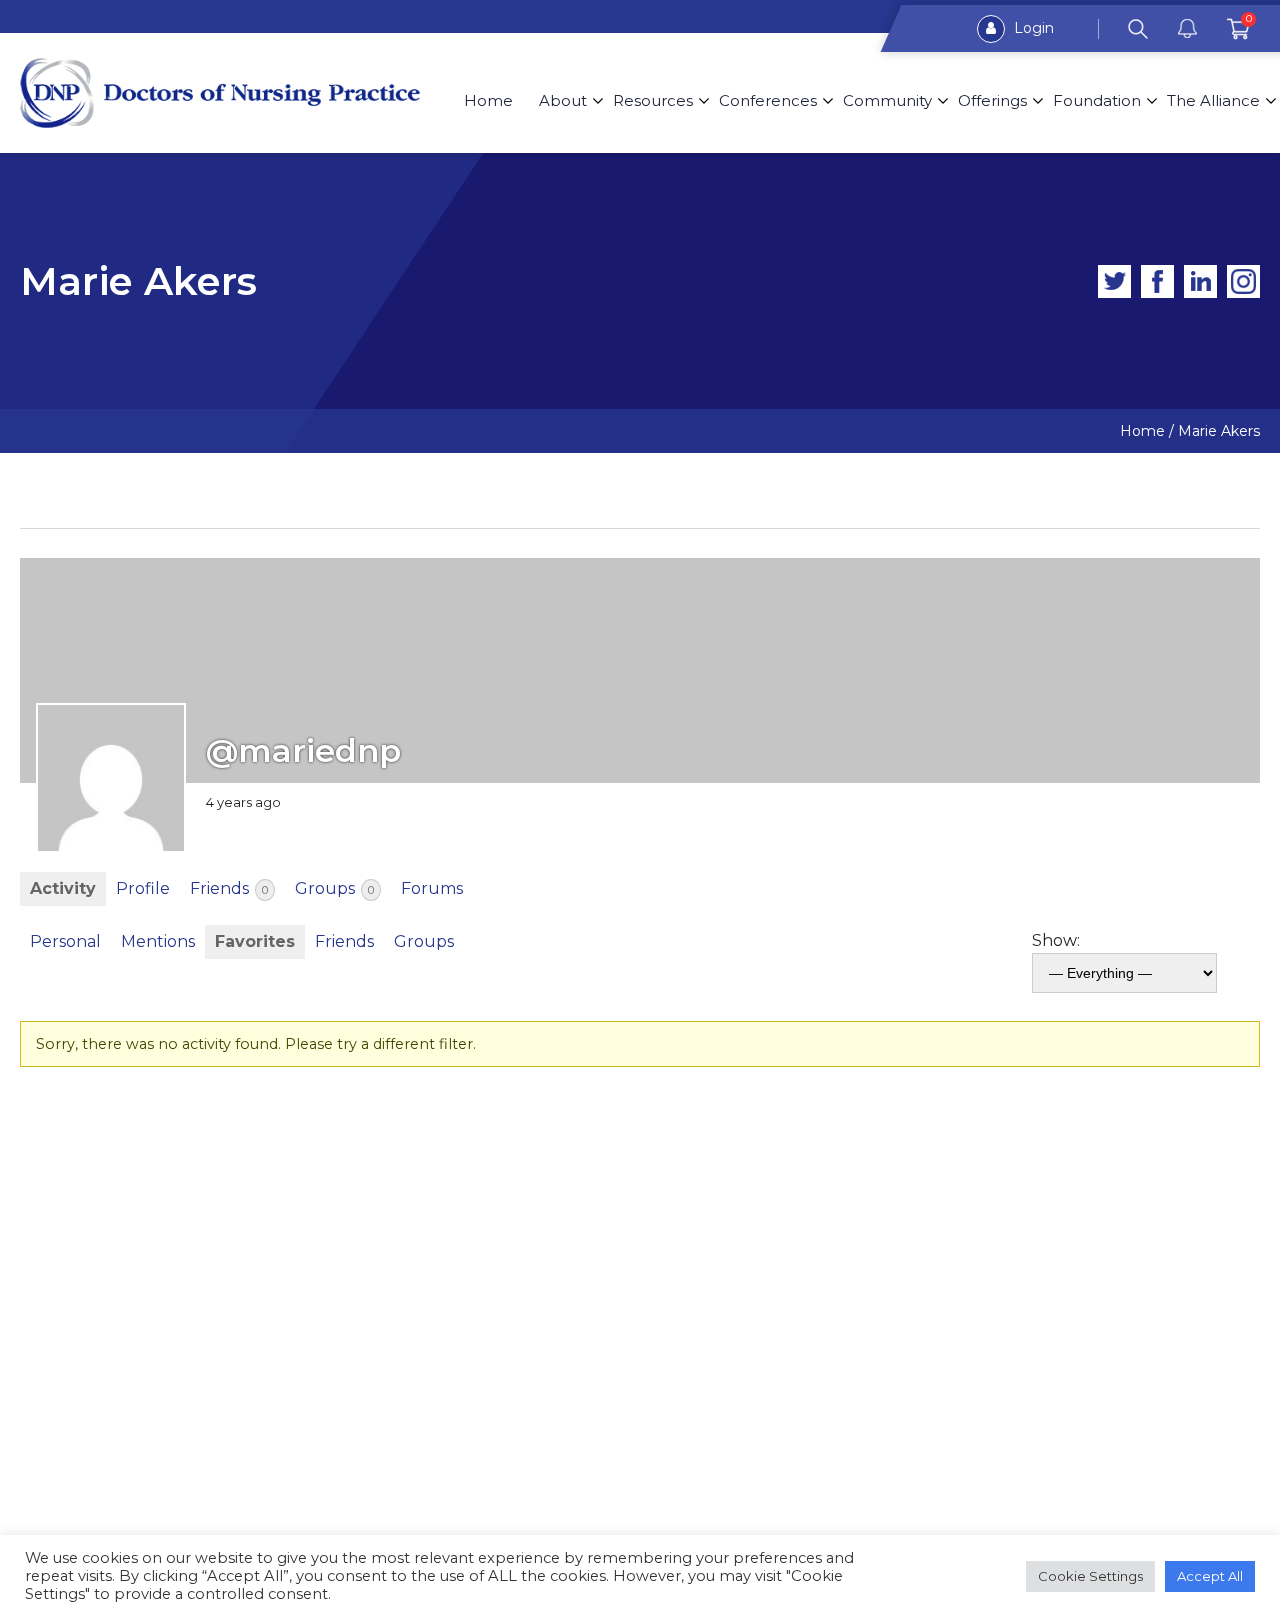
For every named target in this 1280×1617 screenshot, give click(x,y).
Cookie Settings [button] (1090, 1576)
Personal (65, 941)
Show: (1056, 940)
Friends (229, 888)
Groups (334, 888)
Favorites (255, 941)
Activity (63, 888)
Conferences (768, 100)
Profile (143, 888)
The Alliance (1213, 100)
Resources (653, 100)
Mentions (158, 941)
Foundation (1097, 100)
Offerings (992, 100)
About (563, 100)
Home (488, 100)
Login (1032, 28)
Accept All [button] (1210, 1576)
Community (887, 100)
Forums (432, 888)
